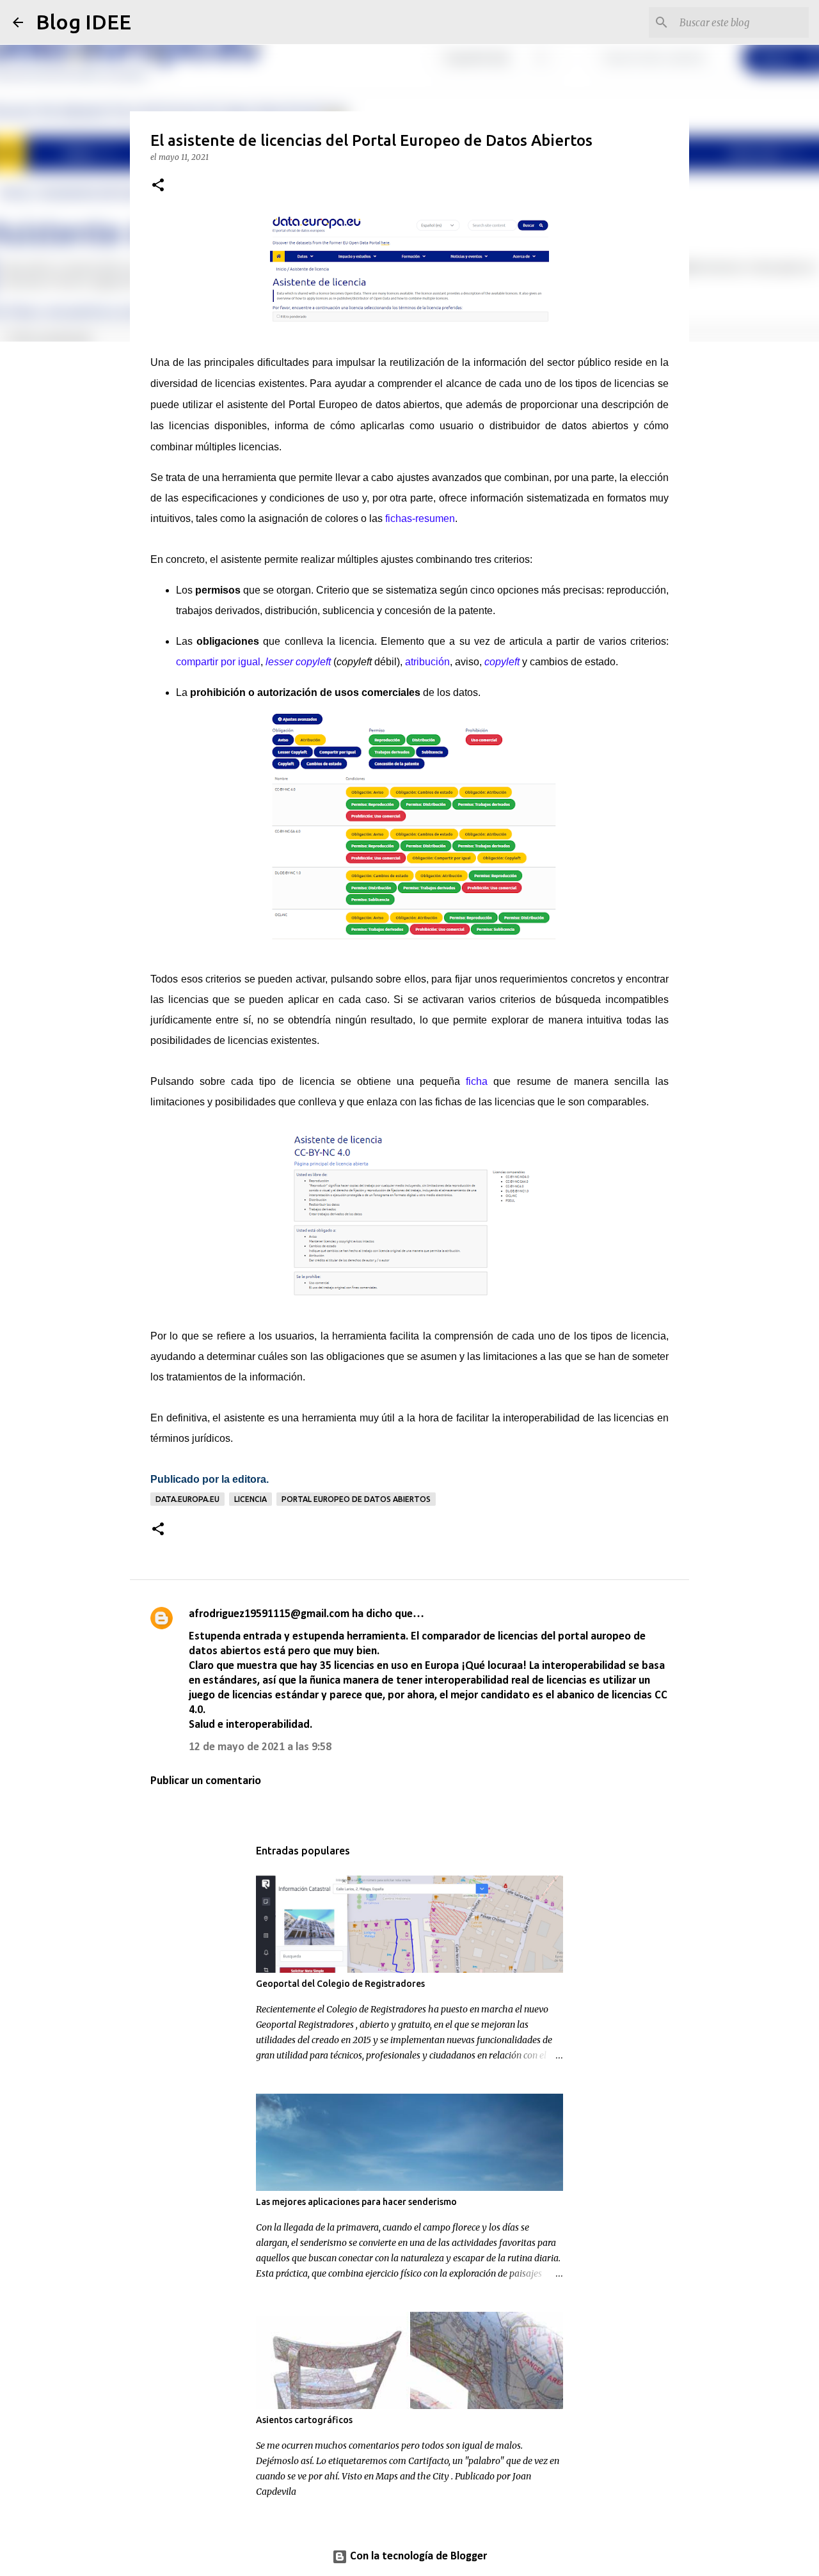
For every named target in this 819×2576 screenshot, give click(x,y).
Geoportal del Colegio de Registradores (340, 1984)
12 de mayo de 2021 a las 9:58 (260, 1747)
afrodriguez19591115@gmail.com (269, 1614)
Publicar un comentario (206, 1781)
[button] (158, 186)
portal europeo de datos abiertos (356, 1499)
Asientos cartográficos (304, 2420)
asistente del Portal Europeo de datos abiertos (334, 405)
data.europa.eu (187, 1499)
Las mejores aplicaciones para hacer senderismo (356, 2202)
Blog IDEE (83, 22)
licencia (250, 1499)
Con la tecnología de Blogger (417, 2556)
